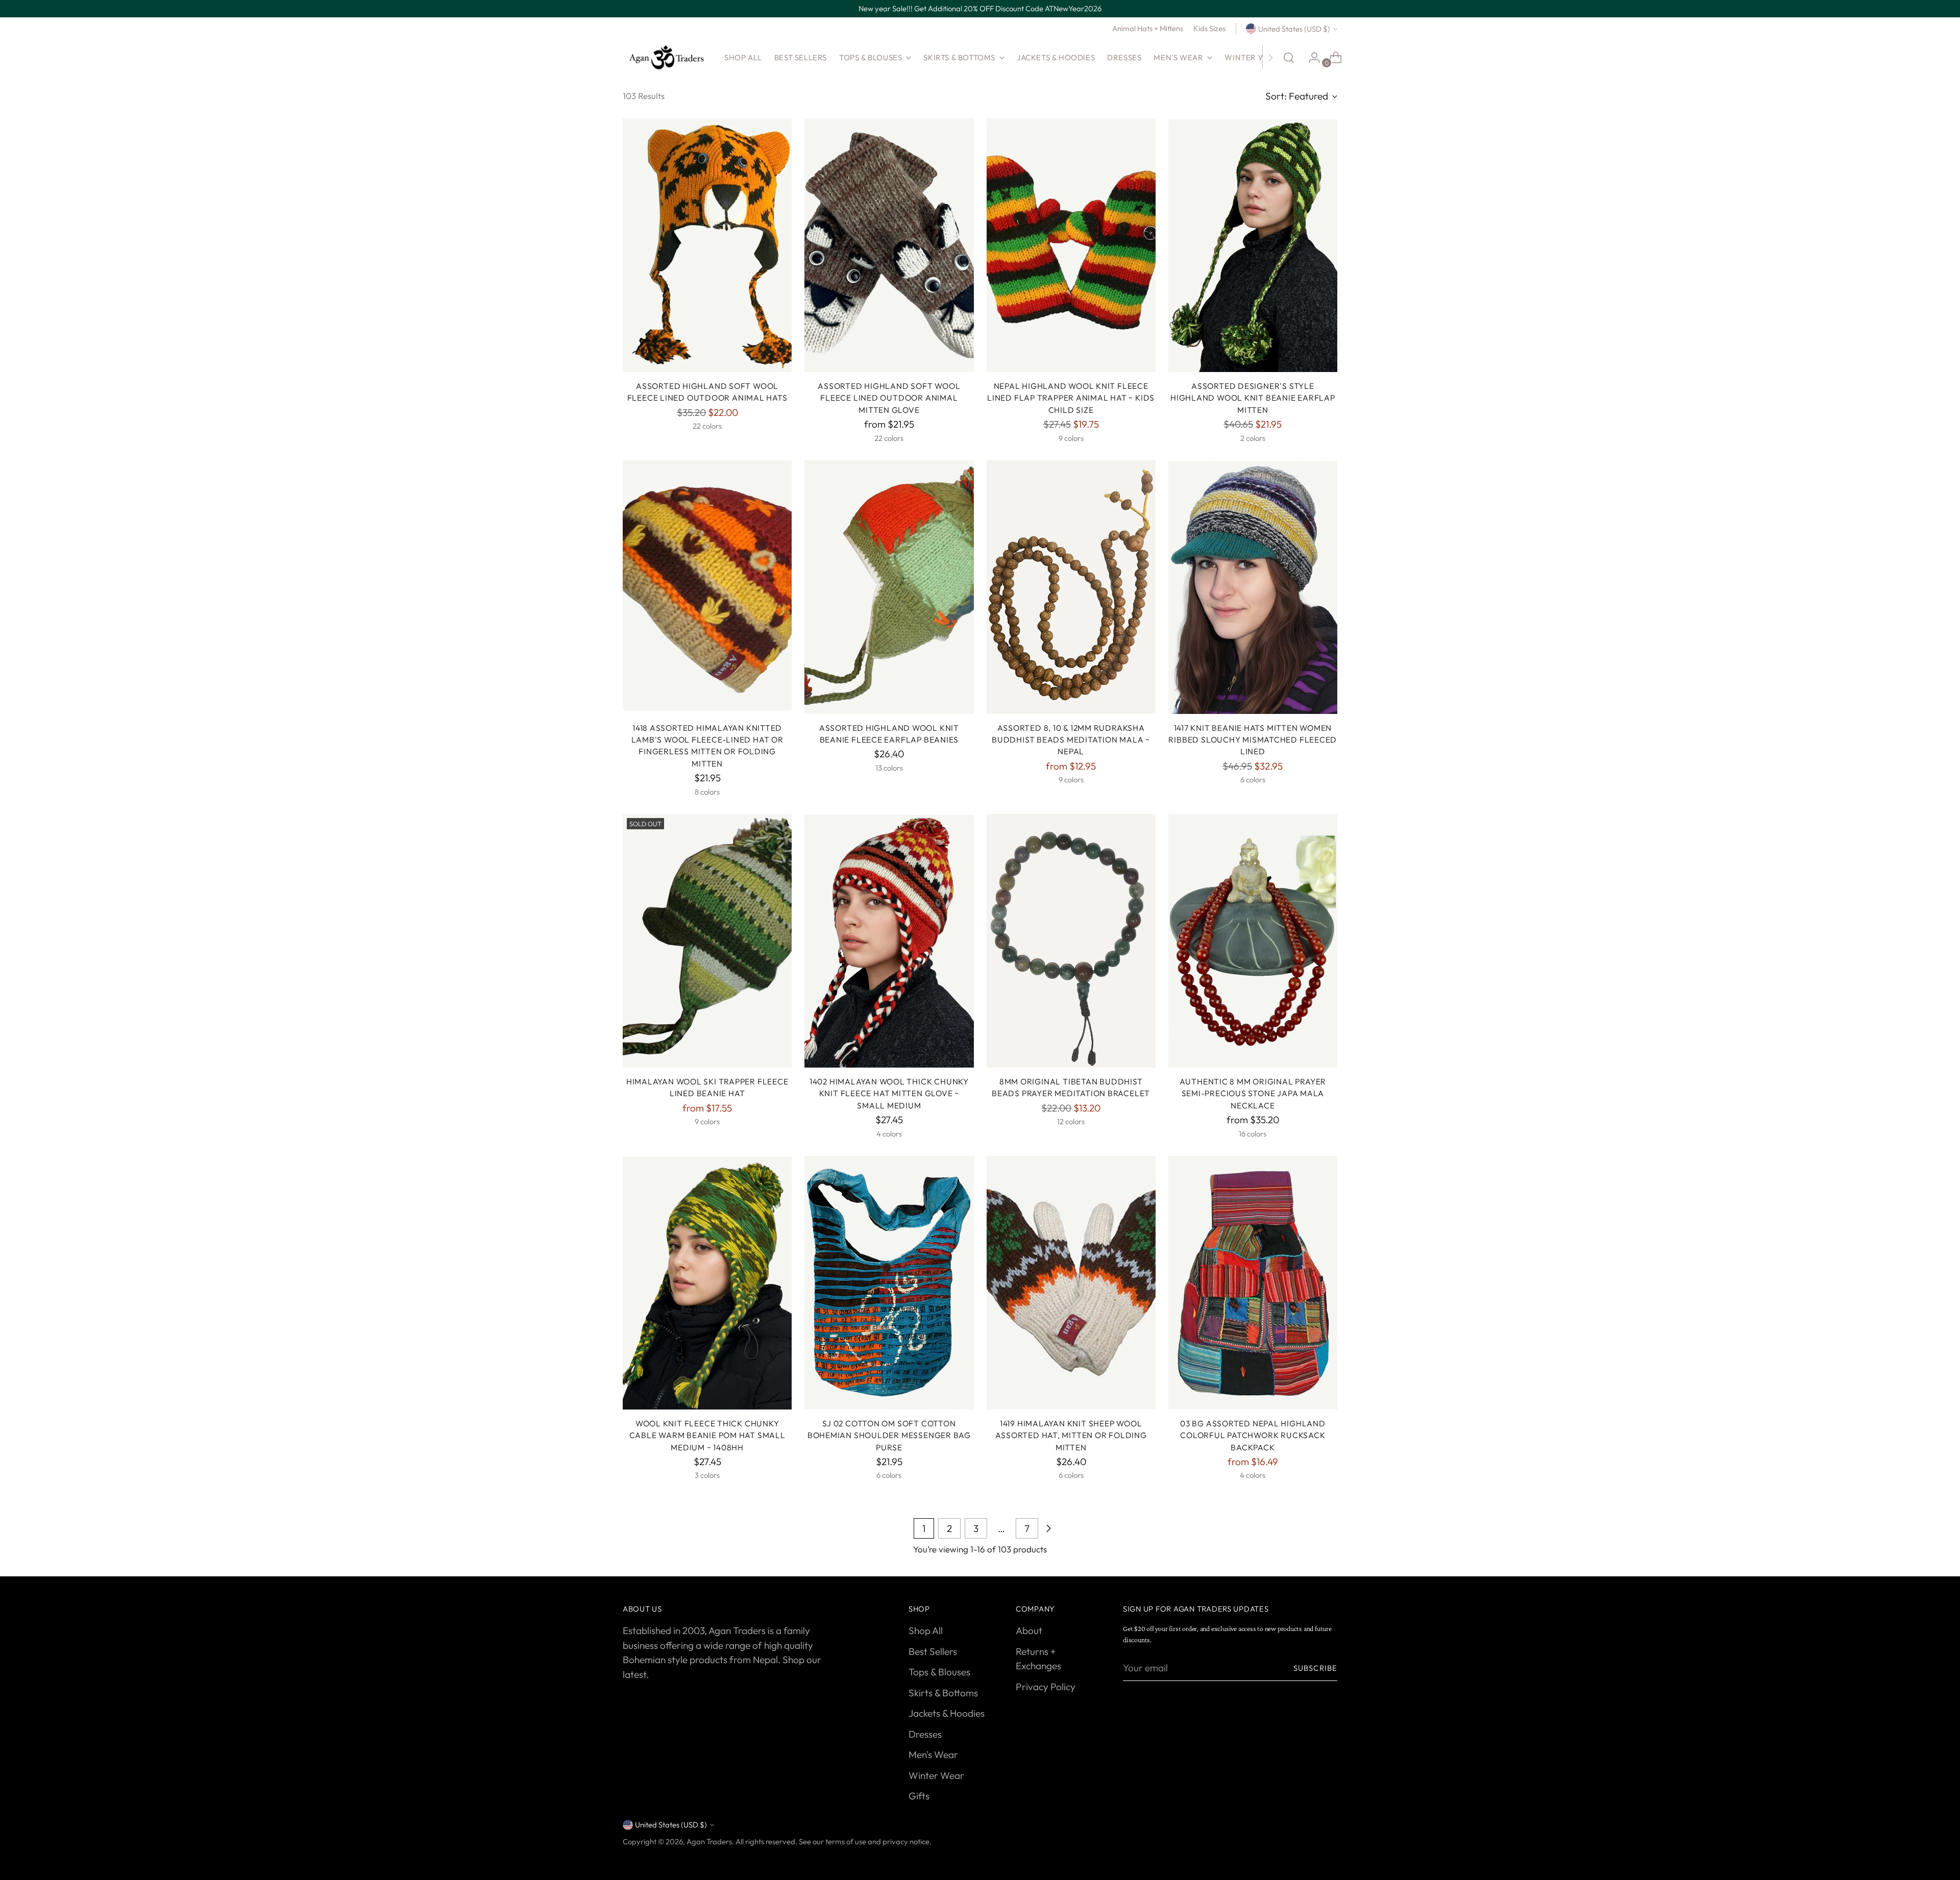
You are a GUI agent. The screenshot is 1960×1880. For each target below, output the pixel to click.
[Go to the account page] (1310, 58)
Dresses (925, 1734)
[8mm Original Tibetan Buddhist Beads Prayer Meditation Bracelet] (1071, 941)
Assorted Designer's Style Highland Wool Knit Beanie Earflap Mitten (1253, 398)
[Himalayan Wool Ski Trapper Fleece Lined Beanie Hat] (707, 941)
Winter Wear (936, 1775)
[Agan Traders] (666, 58)
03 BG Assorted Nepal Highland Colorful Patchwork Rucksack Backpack (1253, 1435)
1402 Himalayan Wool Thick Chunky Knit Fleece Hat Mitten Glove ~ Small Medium (889, 1093)
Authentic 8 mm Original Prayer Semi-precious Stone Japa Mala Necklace (1253, 1093)
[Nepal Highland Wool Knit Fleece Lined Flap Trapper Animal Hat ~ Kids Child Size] (1071, 245)
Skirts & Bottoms (943, 1693)
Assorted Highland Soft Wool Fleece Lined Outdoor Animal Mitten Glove (889, 398)
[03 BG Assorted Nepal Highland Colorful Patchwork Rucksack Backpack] (1253, 1283)
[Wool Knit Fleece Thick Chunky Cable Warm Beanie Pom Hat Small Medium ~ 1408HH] (707, 1283)
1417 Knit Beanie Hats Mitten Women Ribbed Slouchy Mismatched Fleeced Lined (1253, 740)
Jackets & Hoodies (947, 1713)
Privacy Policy (1046, 1687)
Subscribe (1315, 1668)
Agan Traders (709, 1841)
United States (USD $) (1294, 29)
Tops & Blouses (939, 1672)
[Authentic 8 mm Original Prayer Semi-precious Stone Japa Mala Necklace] (1253, 941)
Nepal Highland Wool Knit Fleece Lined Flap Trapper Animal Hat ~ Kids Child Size (1071, 398)
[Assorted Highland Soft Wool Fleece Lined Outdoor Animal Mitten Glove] (889, 245)
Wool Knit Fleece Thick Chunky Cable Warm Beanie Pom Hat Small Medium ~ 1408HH (707, 1435)
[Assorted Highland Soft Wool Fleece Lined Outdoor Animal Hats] (707, 245)
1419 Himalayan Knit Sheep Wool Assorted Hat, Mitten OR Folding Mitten (1071, 1435)
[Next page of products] (1048, 1528)
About (1029, 1630)
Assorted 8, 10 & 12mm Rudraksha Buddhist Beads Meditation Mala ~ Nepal (1071, 740)
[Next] (1270, 58)
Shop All (926, 1630)
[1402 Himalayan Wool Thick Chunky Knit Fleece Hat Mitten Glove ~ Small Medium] (889, 941)
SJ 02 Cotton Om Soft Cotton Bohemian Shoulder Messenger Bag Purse (889, 1435)
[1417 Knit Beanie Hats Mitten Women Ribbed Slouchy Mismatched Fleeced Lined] (1253, 587)
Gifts (919, 1796)
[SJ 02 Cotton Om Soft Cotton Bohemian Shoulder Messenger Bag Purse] (889, 1283)
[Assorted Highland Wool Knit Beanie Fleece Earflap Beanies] (889, 587)
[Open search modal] (1289, 58)
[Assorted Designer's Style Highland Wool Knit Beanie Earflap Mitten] (1253, 245)
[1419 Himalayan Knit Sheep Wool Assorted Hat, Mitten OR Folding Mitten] (1071, 1283)
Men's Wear (933, 1754)
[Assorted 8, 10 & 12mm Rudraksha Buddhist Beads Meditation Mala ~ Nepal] (1071, 587)
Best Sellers (933, 1651)
